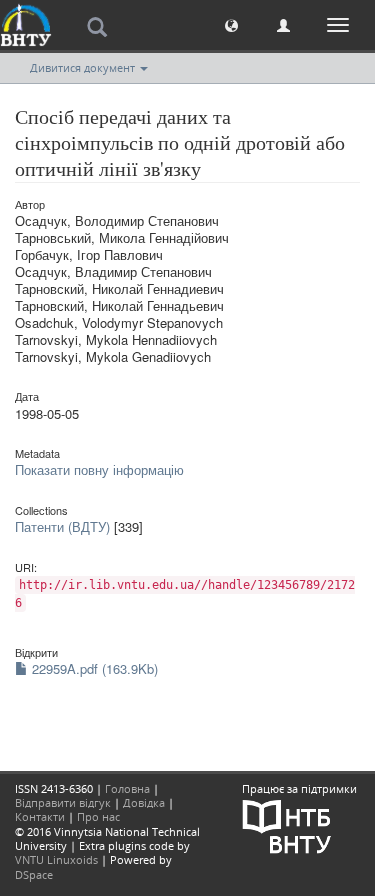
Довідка (144, 802)
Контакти (40, 816)
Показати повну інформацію (99, 469)
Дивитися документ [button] (84, 67)
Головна (127, 788)
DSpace (34, 874)
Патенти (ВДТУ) (62, 526)
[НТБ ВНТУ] (287, 825)
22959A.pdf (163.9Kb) (93, 668)
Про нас (98, 816)
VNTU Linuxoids (56, 859)
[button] (231, 24)
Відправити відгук (63, 802)
